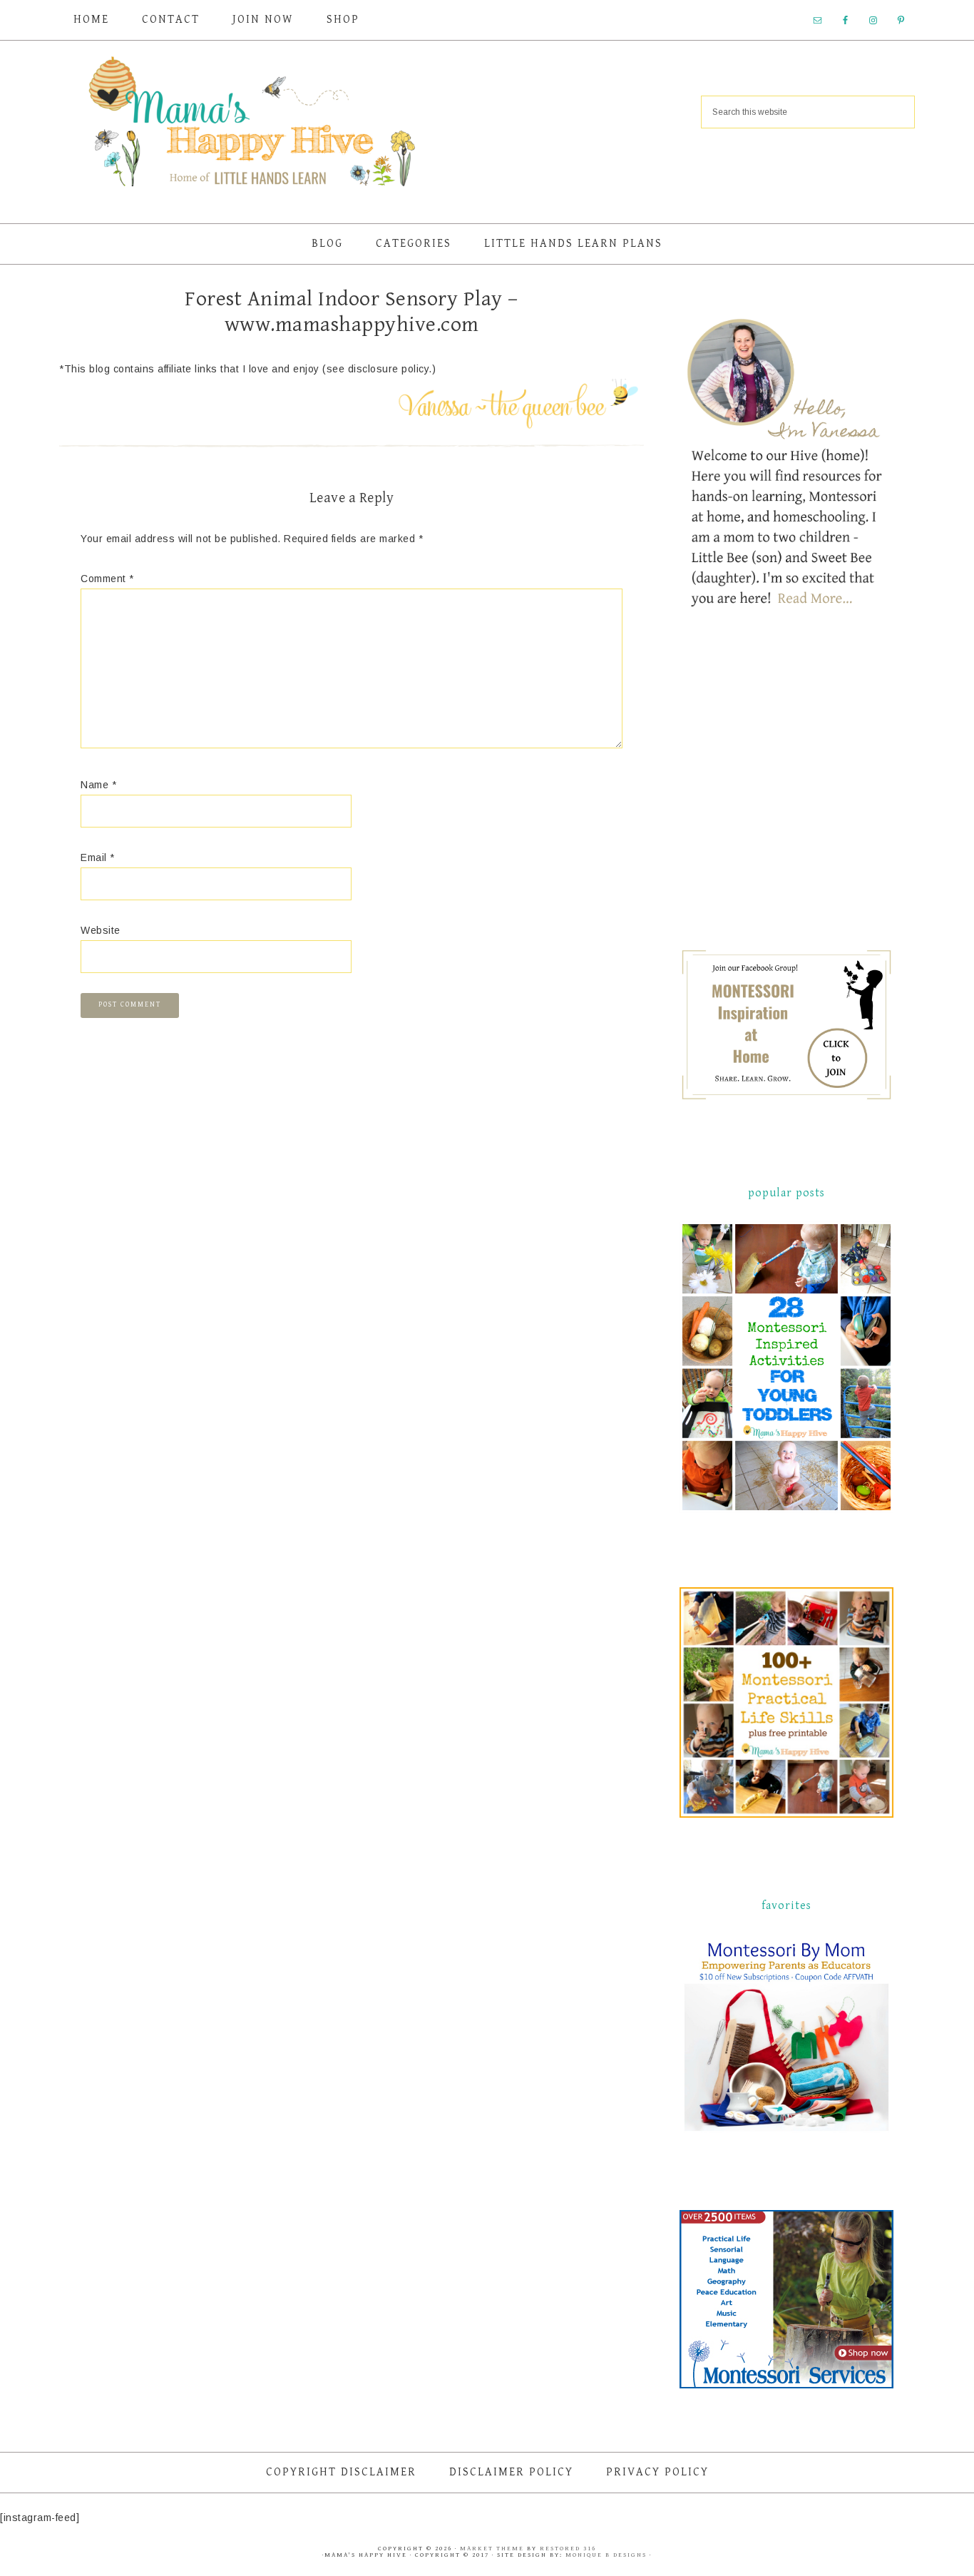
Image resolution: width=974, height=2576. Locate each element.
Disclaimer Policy (511, 2472)
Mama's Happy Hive (252, 126)
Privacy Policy (657, 2472)
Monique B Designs (608, 2555)
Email (98, 857)
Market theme (492, 2549)
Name (98, 785)
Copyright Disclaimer (341, 2472)
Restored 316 (568, 2549)
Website (101, 930)
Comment (107, 579)
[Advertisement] (786, 792)
